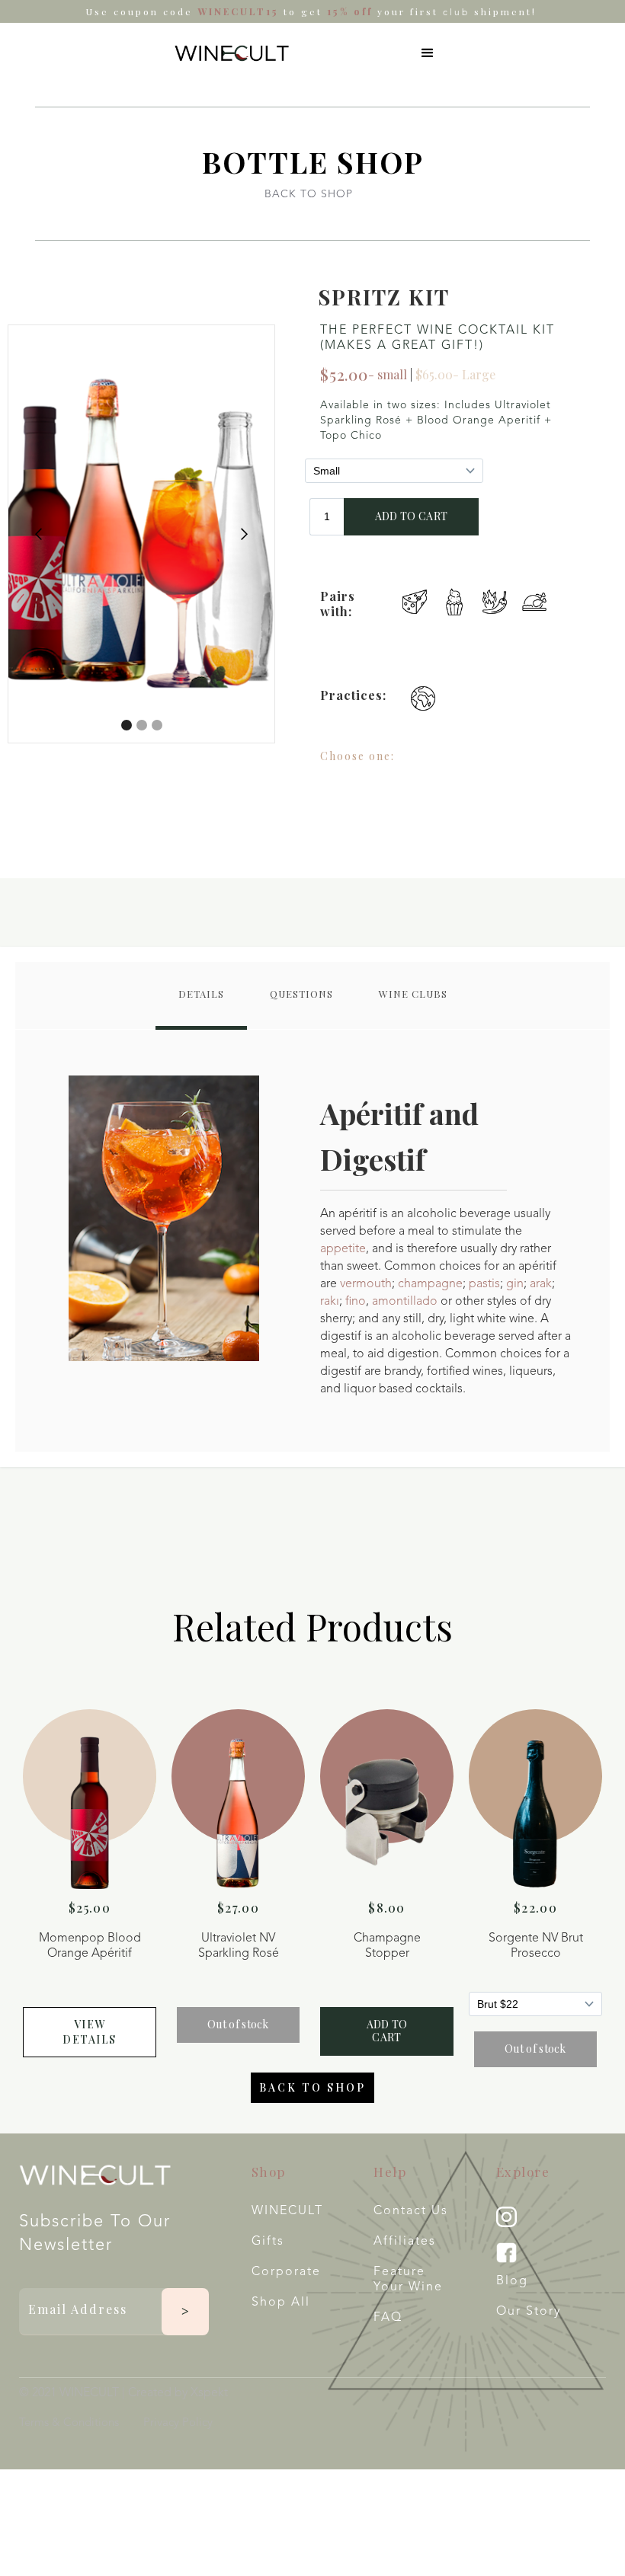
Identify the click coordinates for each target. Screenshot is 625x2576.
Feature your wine (408, 2280)
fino (356, 1302)
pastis (484, 1284)
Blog (512, 2281)
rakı (330, 1302)
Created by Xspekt (178, 2393)
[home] (232, 53)
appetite (343, 1249)
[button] (428, 53)
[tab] (201, 996)
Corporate (286, 2272)
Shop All (281, 2303)
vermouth (366, 1284)
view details (90, 2032)
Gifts (268, 2242)
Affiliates (405, 2242)
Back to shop (312, 2087)
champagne (430, 1284)
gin (515, 1284)
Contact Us (411, 2211)
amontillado (405, 1302)
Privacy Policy (178, 2423)
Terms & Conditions (69, 2423)
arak (541, 1284)
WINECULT (287, 2211)
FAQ (388, 2318)
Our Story (529, 2312)
